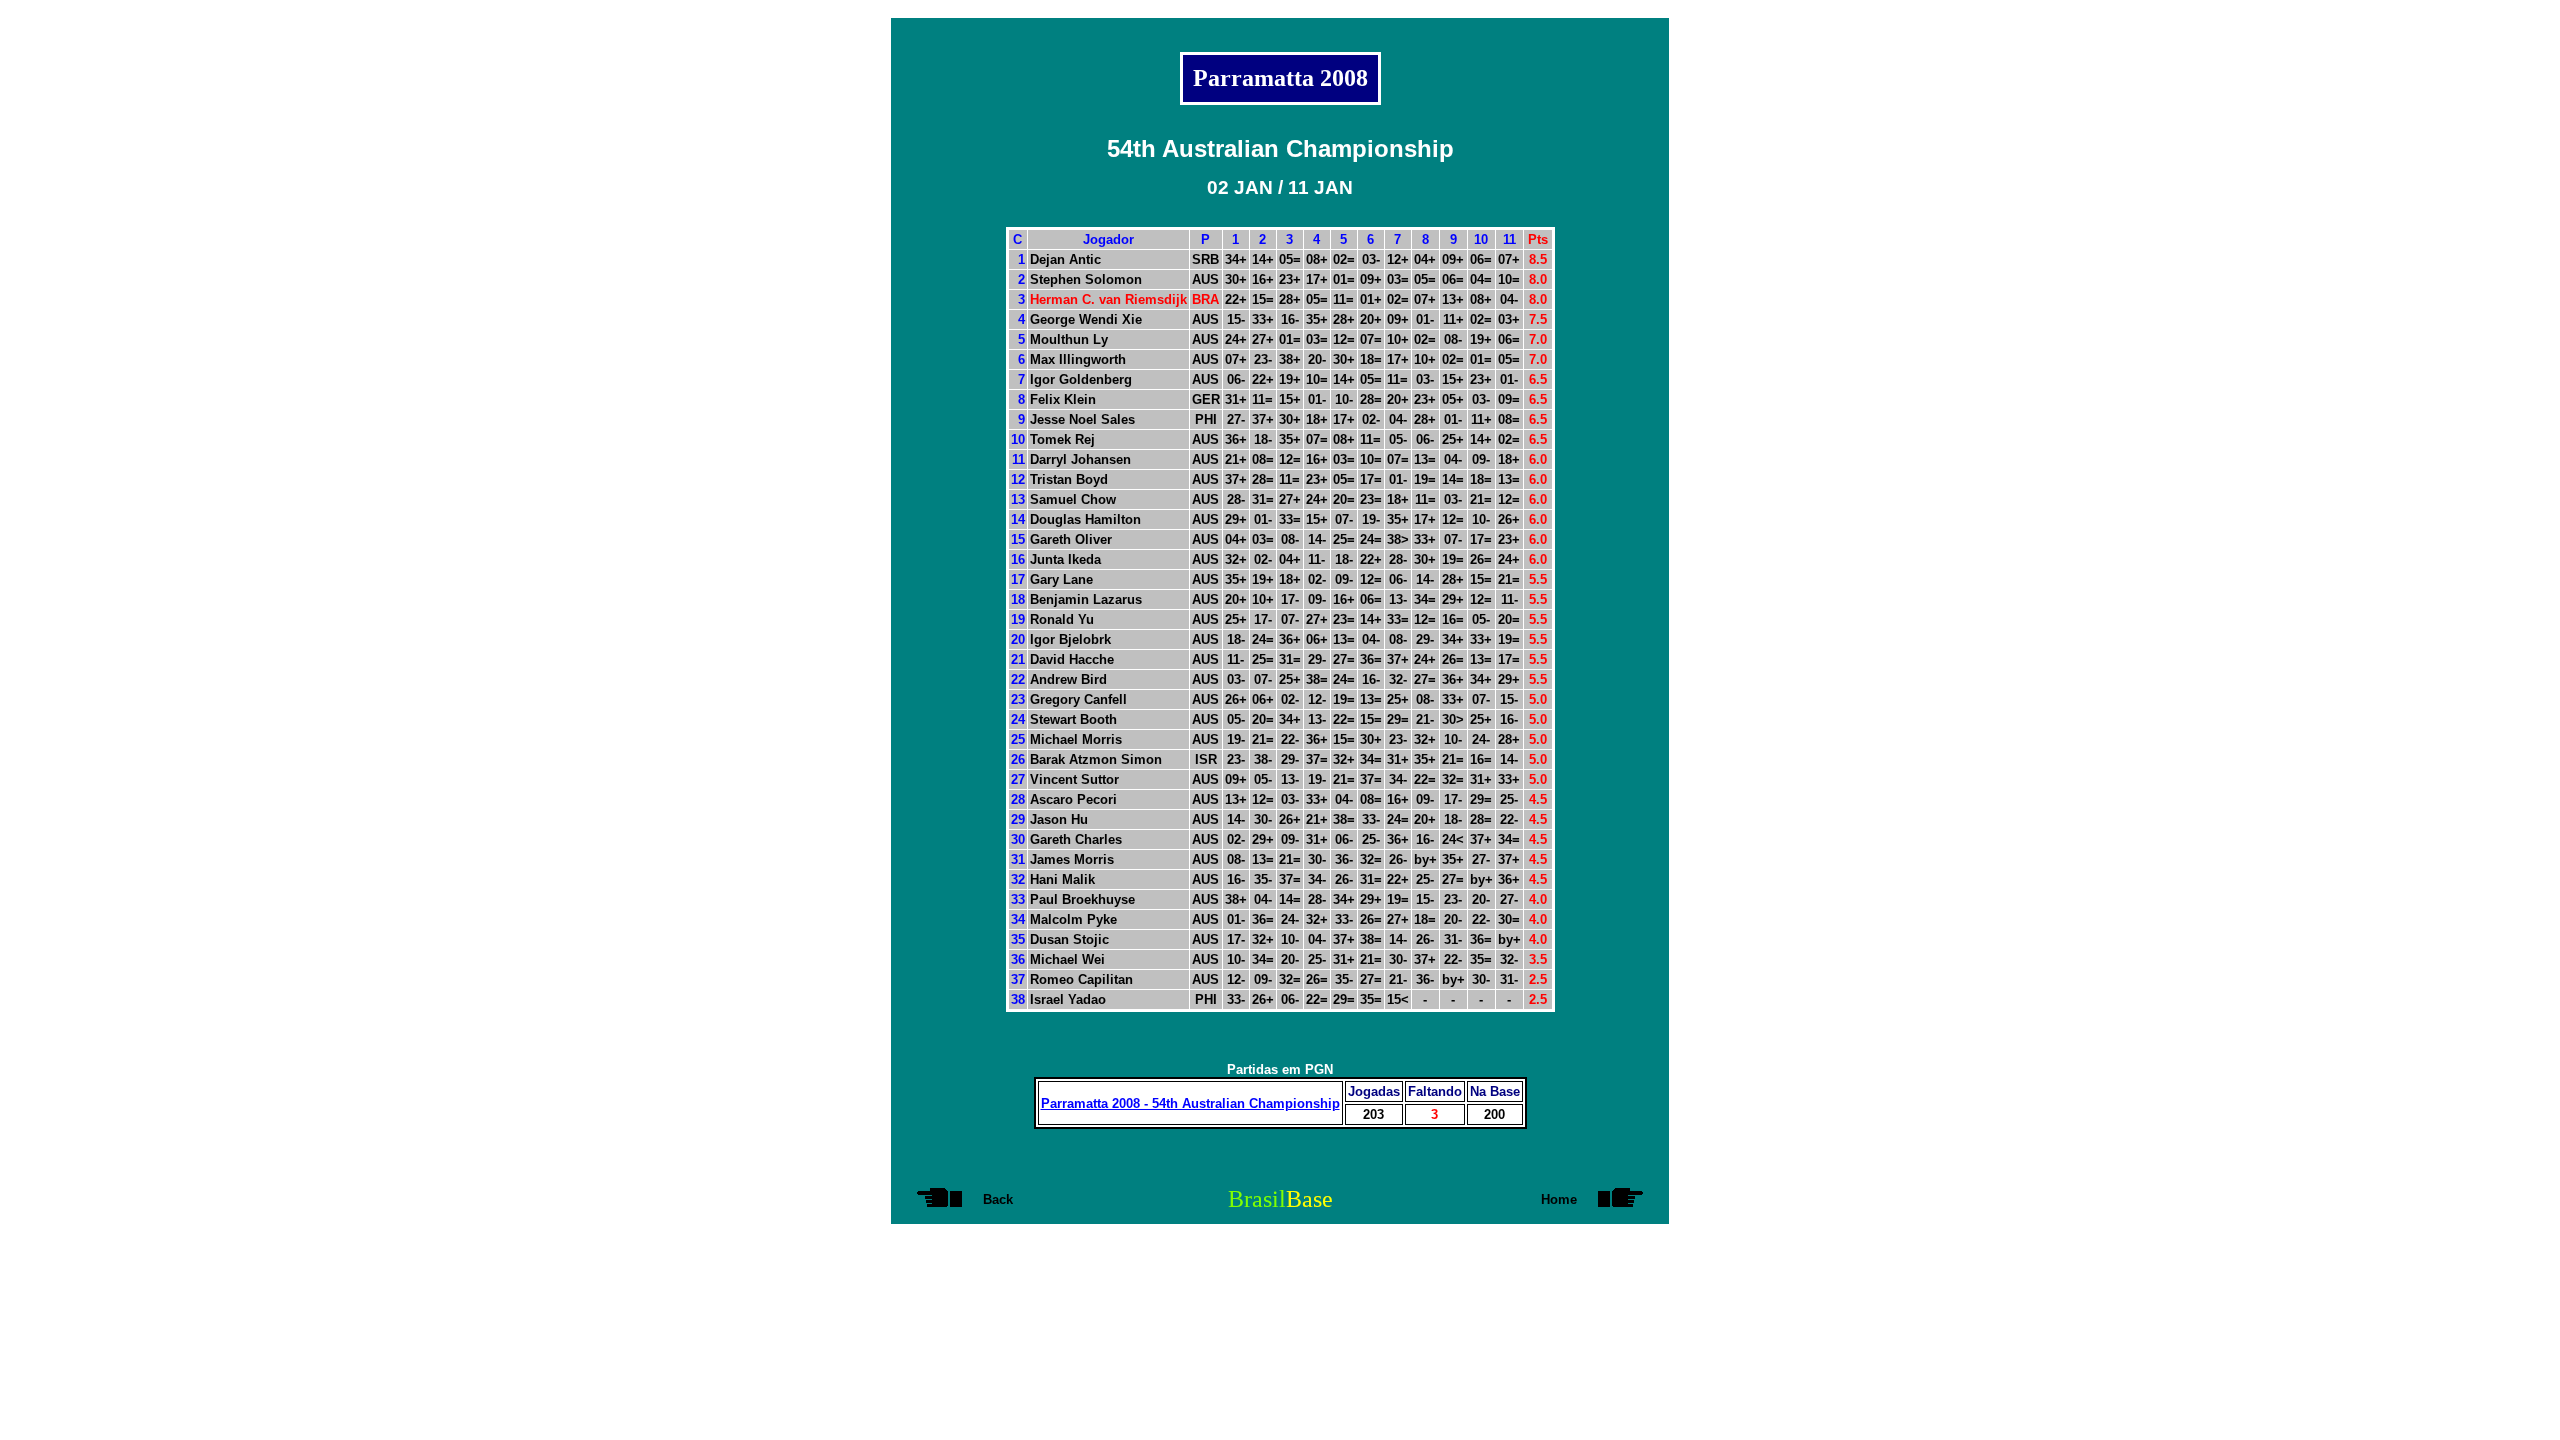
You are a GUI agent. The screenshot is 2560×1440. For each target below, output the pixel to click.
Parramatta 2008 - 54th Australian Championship (1190, 1103)
